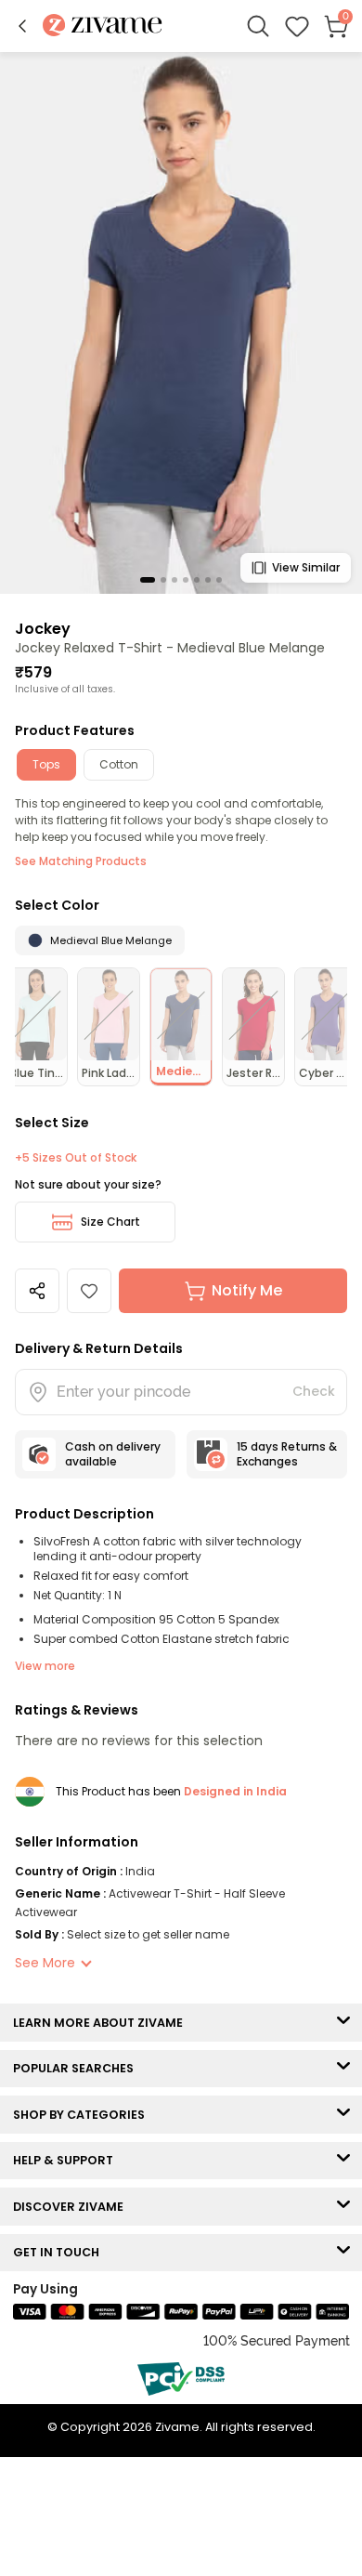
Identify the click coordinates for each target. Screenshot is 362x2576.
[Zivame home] (103, 26)
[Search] (258, 26)
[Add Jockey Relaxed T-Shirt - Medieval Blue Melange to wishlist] (89, 1291)
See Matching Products (81, 861)
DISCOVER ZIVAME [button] (72, 2207)
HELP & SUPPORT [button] (67, 2160)
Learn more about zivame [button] (102, 2023)
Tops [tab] (46, 764)
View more (45, 1666)
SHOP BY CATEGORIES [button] (83, 2115)
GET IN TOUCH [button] (60, 2252)
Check (314, 1391)
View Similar (306, 567)
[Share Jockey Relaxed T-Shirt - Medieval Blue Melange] (37, 1291)
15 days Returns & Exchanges (287, 1454)
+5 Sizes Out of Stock (76, 1158)
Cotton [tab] (119, 764)
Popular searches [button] (78, 2068)
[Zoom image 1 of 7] (181, 322)
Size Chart (110, 1222)
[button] (22, 26)
